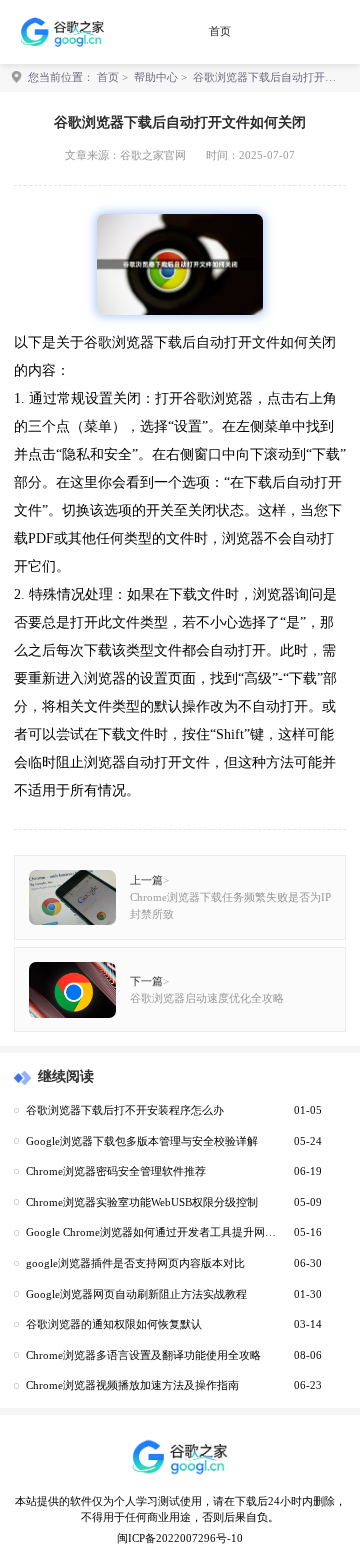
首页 (220, 31)
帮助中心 (156, 77)
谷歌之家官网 (153, 155)
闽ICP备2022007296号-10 (180, 1538)
